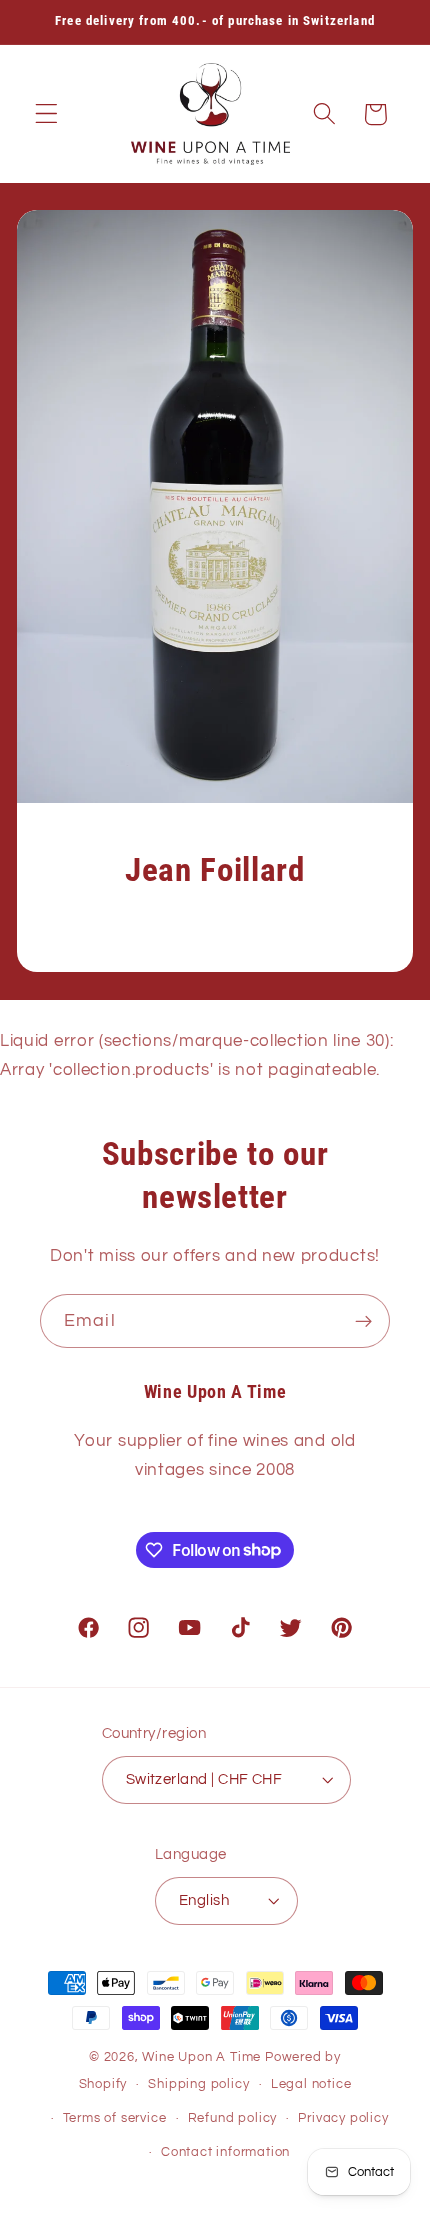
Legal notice (311, 2084)
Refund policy (232, 2118)
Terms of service (115, 2118)
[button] (46, 114)
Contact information (225, 2152)
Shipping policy (198, 2084)
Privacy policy (343, 2118)
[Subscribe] (363, 1321)
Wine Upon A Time (201, 2057)
